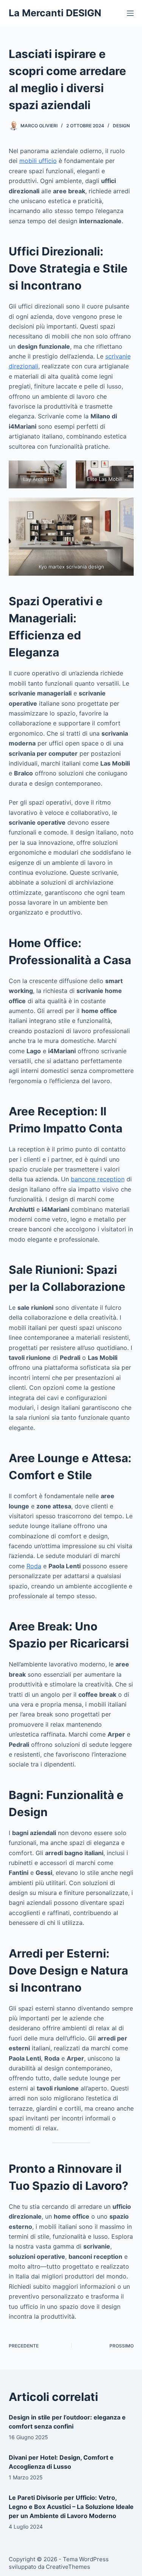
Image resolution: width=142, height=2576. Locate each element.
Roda (34, 1566)
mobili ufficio (38, 161)
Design (121, 126)
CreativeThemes (68, 2567)
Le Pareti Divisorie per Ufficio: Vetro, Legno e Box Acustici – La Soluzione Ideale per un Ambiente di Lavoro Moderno (71, 2507)
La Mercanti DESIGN (55, 13)
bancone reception (98, 1179)
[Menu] (130, 13)
